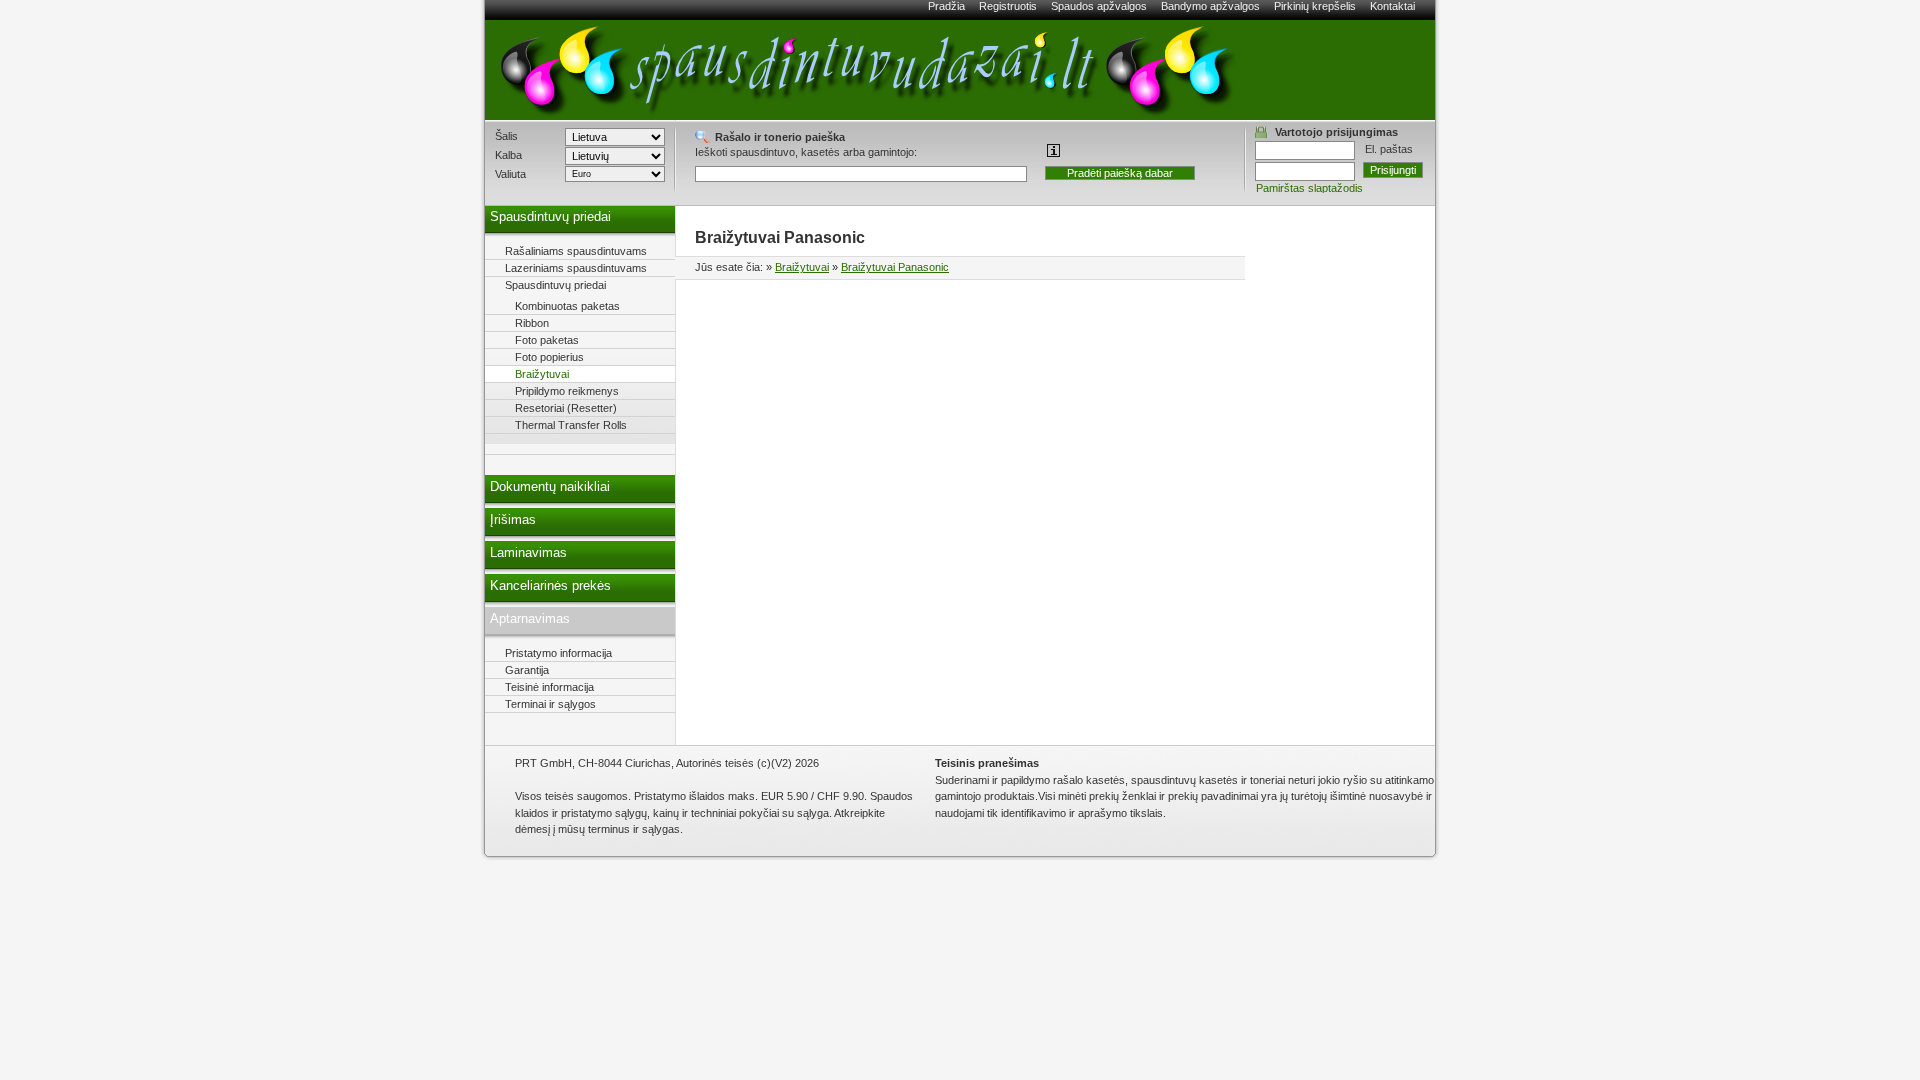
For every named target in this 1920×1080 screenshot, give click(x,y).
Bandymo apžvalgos (1210, 6)
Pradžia (946, 6)
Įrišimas (513, 520)
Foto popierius (549, 357)
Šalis (506, 136)
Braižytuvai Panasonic (895, 267)
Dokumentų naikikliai (550, 487)
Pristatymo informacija (558, 653)
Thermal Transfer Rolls (571, 425)
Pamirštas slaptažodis (1309, 188)
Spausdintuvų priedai (550, 217)
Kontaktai (1392, 6)
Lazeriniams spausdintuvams (576, 268)
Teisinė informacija (549, 687)
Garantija (527, 670)
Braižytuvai (802, 267)
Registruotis (1008, 6)
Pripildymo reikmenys (567, 391)
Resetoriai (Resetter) (566, 408)
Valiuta (510, 174)
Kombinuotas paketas (567, 306)
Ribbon (532, 323)
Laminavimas (528, 553)
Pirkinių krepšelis (1315, 6)
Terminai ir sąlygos (550, 704)
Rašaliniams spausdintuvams (576, 251)
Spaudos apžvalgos (1099, 6)
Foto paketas (547, 340)
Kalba (508, 155)
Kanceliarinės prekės (550, 586)
